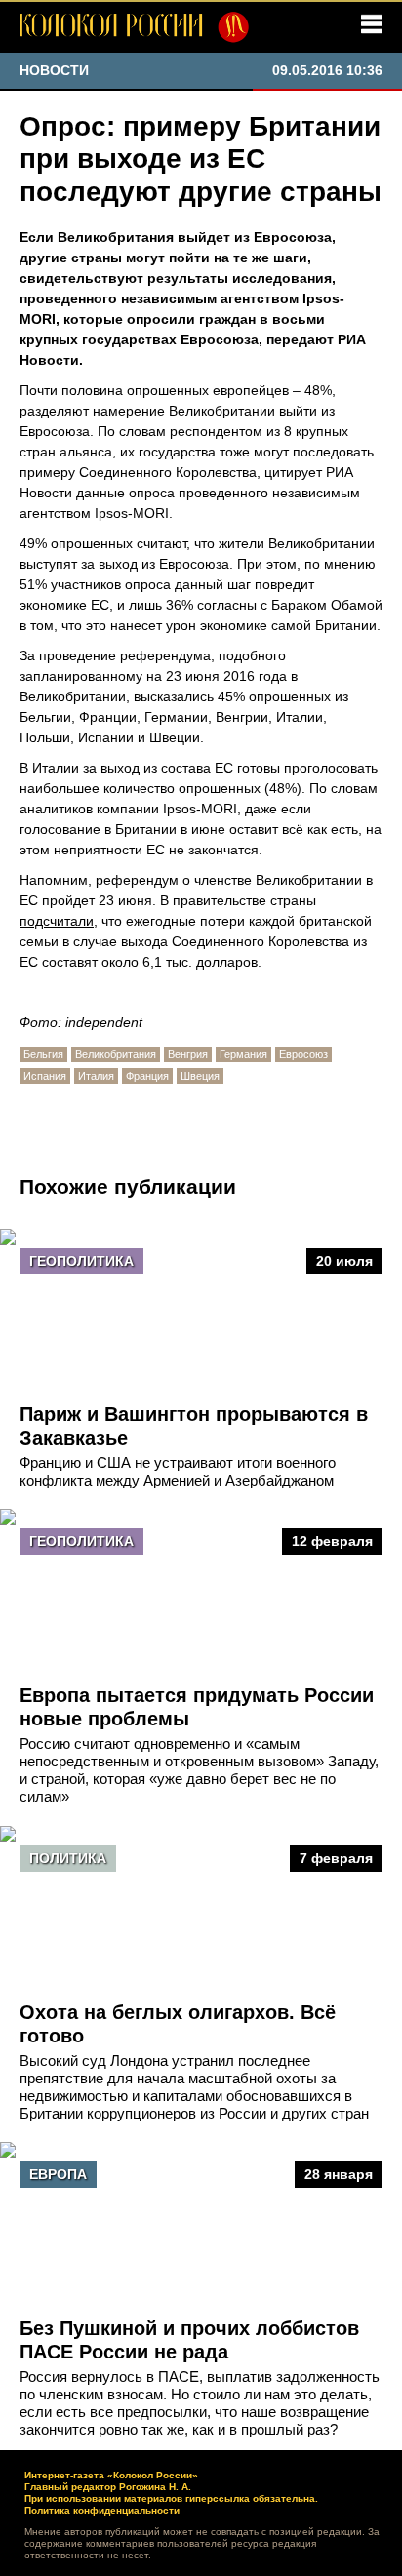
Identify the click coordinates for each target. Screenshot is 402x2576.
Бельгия (43, 1054)
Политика (68, 1858)
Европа (58, 2174)
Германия (243, 1054)
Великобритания (116, 1054)
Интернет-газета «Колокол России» (111, 2475)
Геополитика (81, 1261)
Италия (96, 1076)
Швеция (200, 1076)
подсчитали (57, 921)
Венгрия (188, 1054)
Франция (147, 1076)
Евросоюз (303, 1054)
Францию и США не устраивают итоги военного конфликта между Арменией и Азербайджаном (178, 1471)
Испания (45, 1076)
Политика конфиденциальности (102, 2510)
